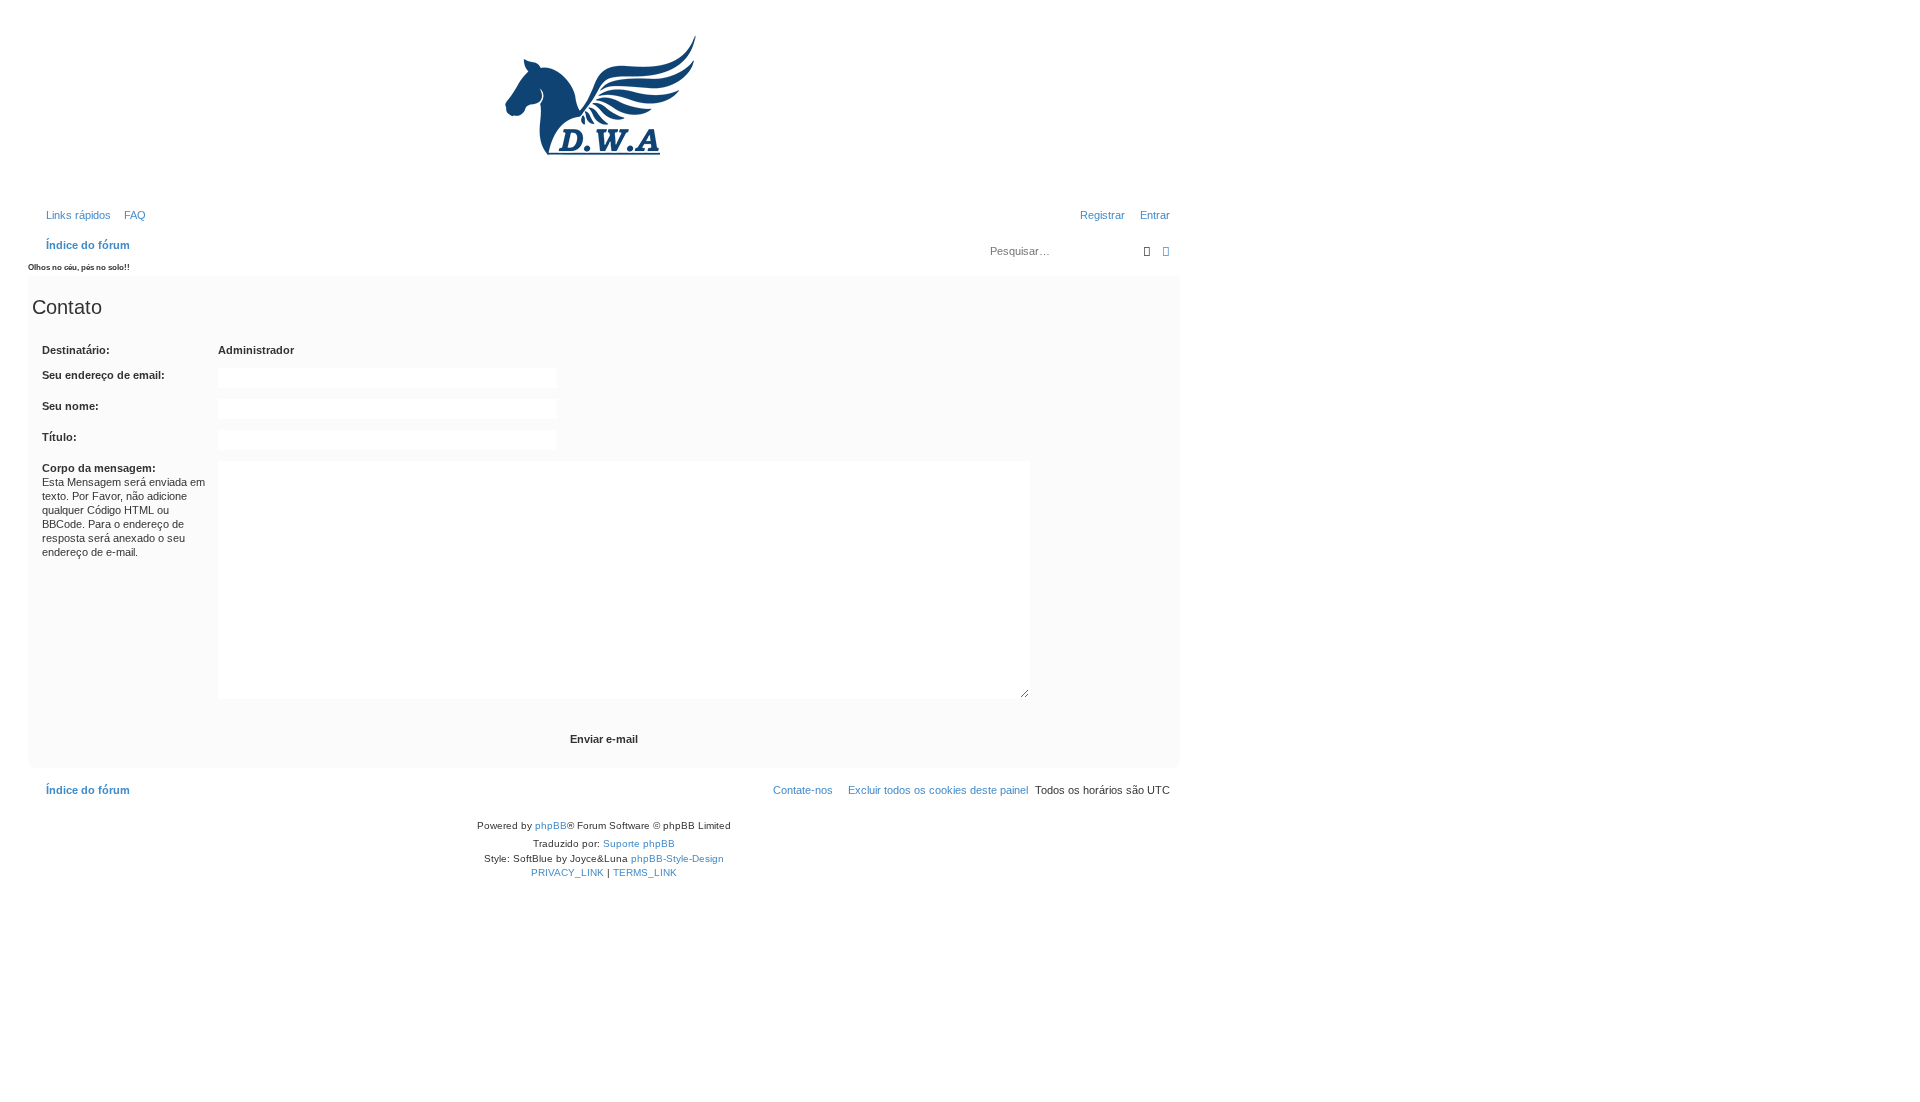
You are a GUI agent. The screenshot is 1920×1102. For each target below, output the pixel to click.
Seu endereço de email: (103, 375)
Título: (59, 437)
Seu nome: (70, 406)
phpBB (551, 825)
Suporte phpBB (639, 843)
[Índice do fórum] (604, 110)
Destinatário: (76, 350)
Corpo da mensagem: (99, 468)
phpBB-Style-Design (677, 858)
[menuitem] (131, 215)
